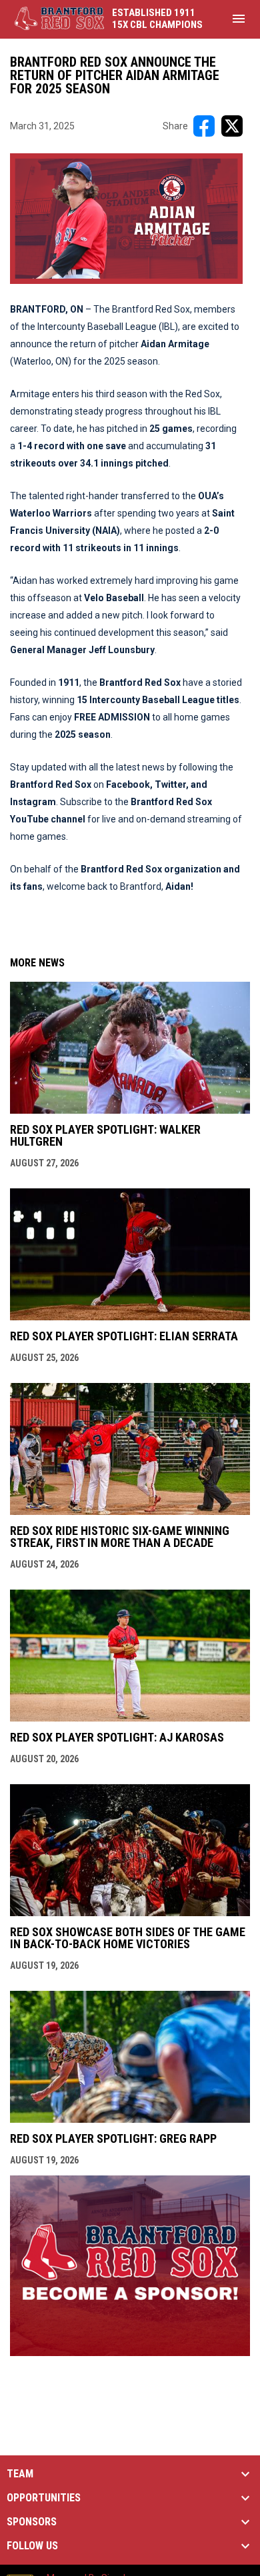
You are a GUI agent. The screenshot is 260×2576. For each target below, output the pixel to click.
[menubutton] (239, 19)
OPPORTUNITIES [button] (44, 2498)
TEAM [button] (20, 2474)
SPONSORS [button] (32, 2522)
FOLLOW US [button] (32, 2546)
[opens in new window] (130, 2352)
